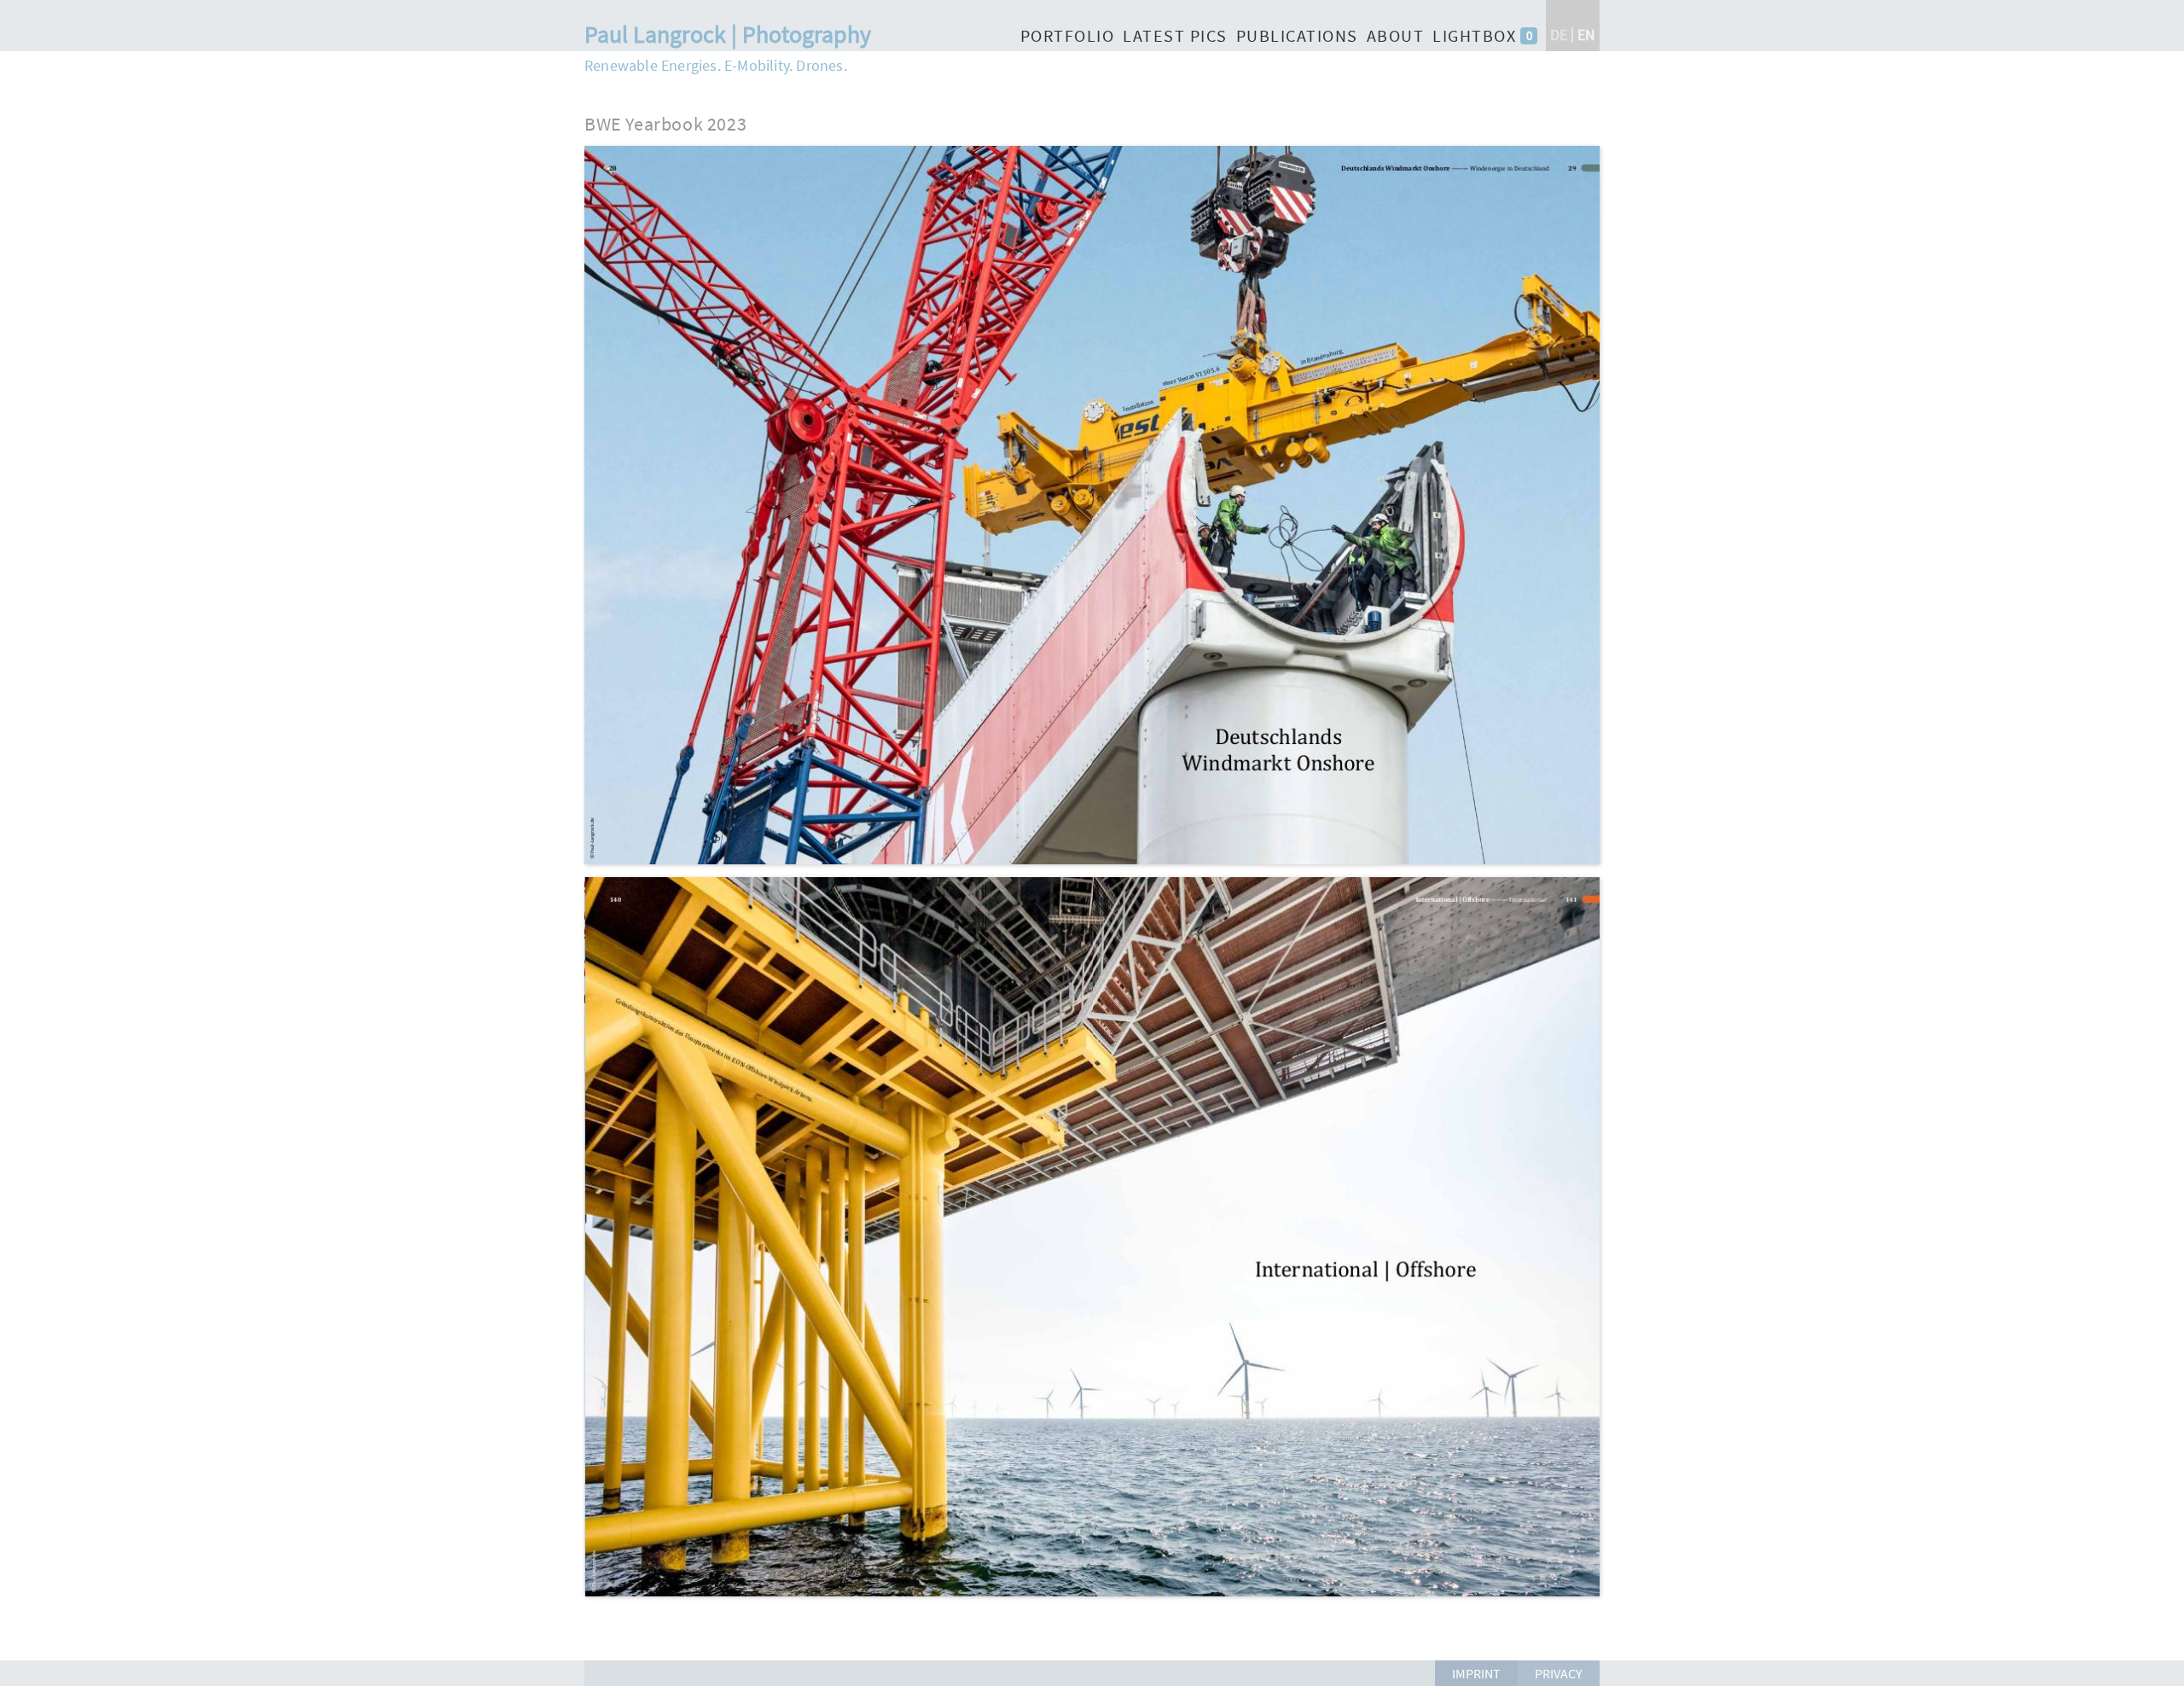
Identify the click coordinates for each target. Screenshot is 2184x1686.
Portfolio (1068, 35)
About (1396, 35)
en (1586, 35)
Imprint (1476, 1673)
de (1559, 35)
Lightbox (1474, 35)
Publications (1297, 35)
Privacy (1559, 1673)
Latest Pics (1175, 35)
